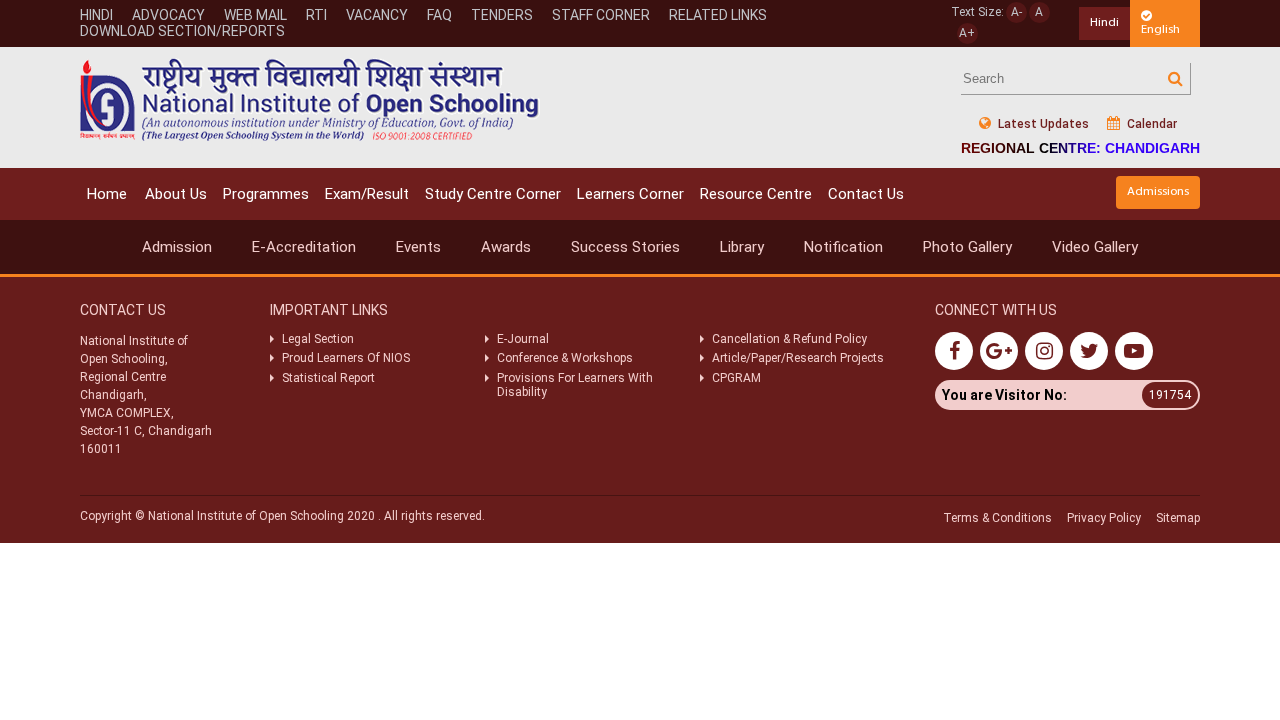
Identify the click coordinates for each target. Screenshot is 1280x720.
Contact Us (866, 194)
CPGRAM (738, 378)
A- (1016, 12)
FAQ (439, 15)
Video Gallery (1095, 247)
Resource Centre (756, 194)
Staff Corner (601, 15)
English (1160, 29)
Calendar (1150, 124)
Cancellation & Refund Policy (789, 339)
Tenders (502, 15)
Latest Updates (1042, 124)
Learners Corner (630, 194)
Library (742, 247)
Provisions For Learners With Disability (575, 385)
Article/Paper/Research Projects (798, 358)
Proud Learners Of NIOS (346, 358)
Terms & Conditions (997, 518)
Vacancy (377, 15)
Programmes (266, 194)
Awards (506, 247)
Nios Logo (310, 99)
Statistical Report (328, 378)
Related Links (718, 15)
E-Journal (523, 339)
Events (418, 247)
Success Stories (625, 247)
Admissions (1158, 191)
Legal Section (318, 339)
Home (107, 194)
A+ (967, 33)
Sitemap (1178, 518)
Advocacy (168, 15)
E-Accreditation (304, 247)
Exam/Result (367, 194)
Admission (177, 247)
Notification (843, 247)
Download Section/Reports (182, 31)
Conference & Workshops (565, 358)
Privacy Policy (1104, 518)
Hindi (96, 15)
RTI (316, 15)
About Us (176, 194)
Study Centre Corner (493, 194)
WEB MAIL (255, 15)
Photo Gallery (967, 247)
